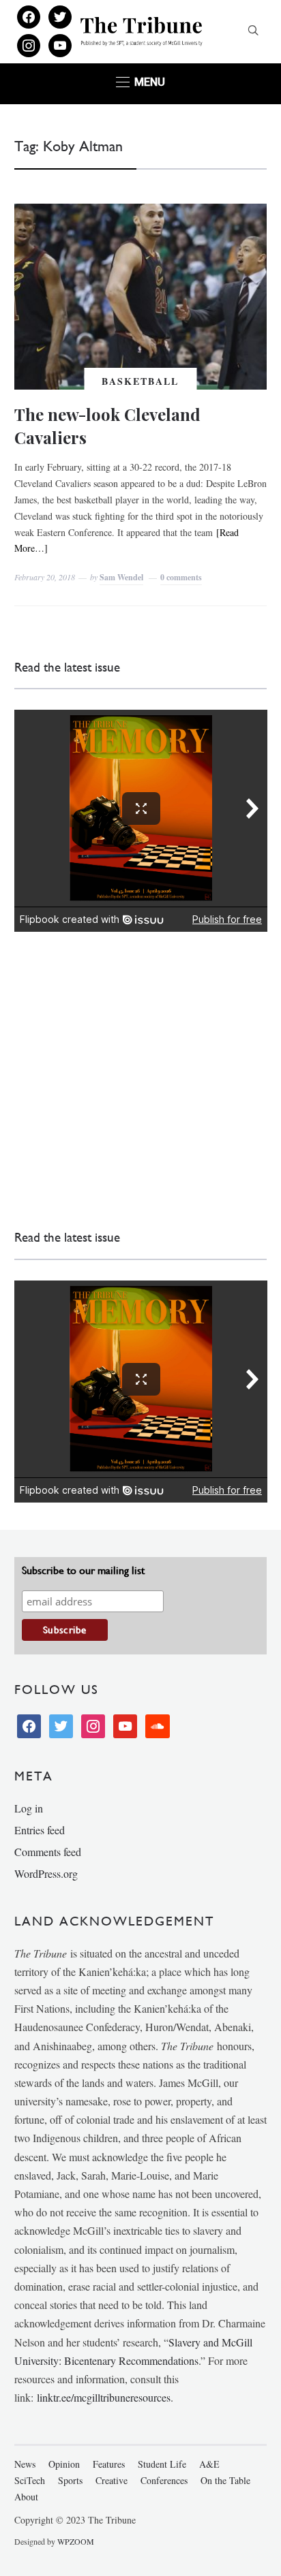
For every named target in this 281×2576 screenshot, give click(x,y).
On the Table (225, 2480)
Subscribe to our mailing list (83, 1570)
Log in (29, 1808)
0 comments (181, 577)
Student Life (162, 2464)
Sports (70, 2480)
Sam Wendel (121, 577)
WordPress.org (46, 1873)
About (26, 2497)
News (25, 2464)
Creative (112, 2480)
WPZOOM (76, 2541)
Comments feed (48, 1852)
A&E (209, 2464)
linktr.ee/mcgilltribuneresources (104, 2397)
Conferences (164, 2480)
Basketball (140, 381)
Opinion (64, 2464)
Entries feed (40, 1830)
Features (109, 2464)
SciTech (30, 2480)
